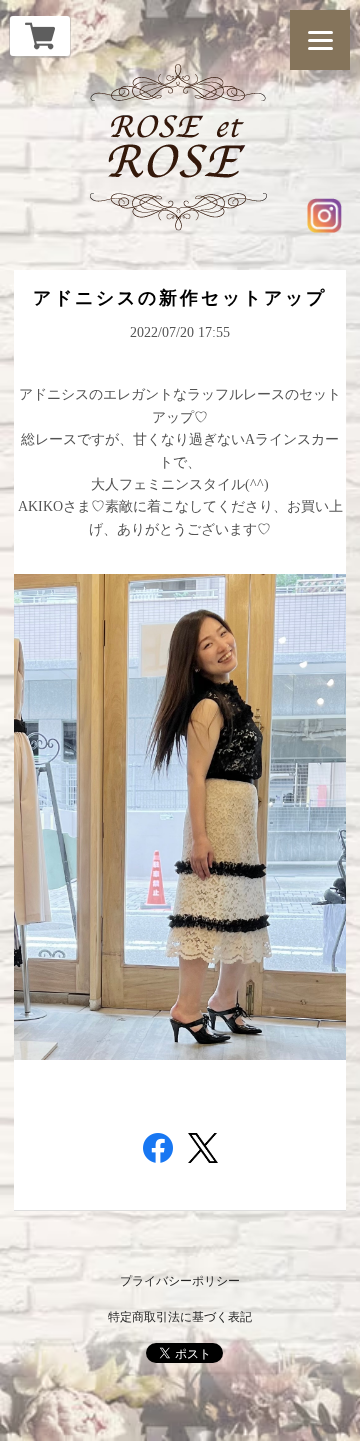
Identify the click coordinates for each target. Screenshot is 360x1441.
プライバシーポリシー (180, 1281)
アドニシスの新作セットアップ (180, 298)
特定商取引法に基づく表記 (180, 1317)
